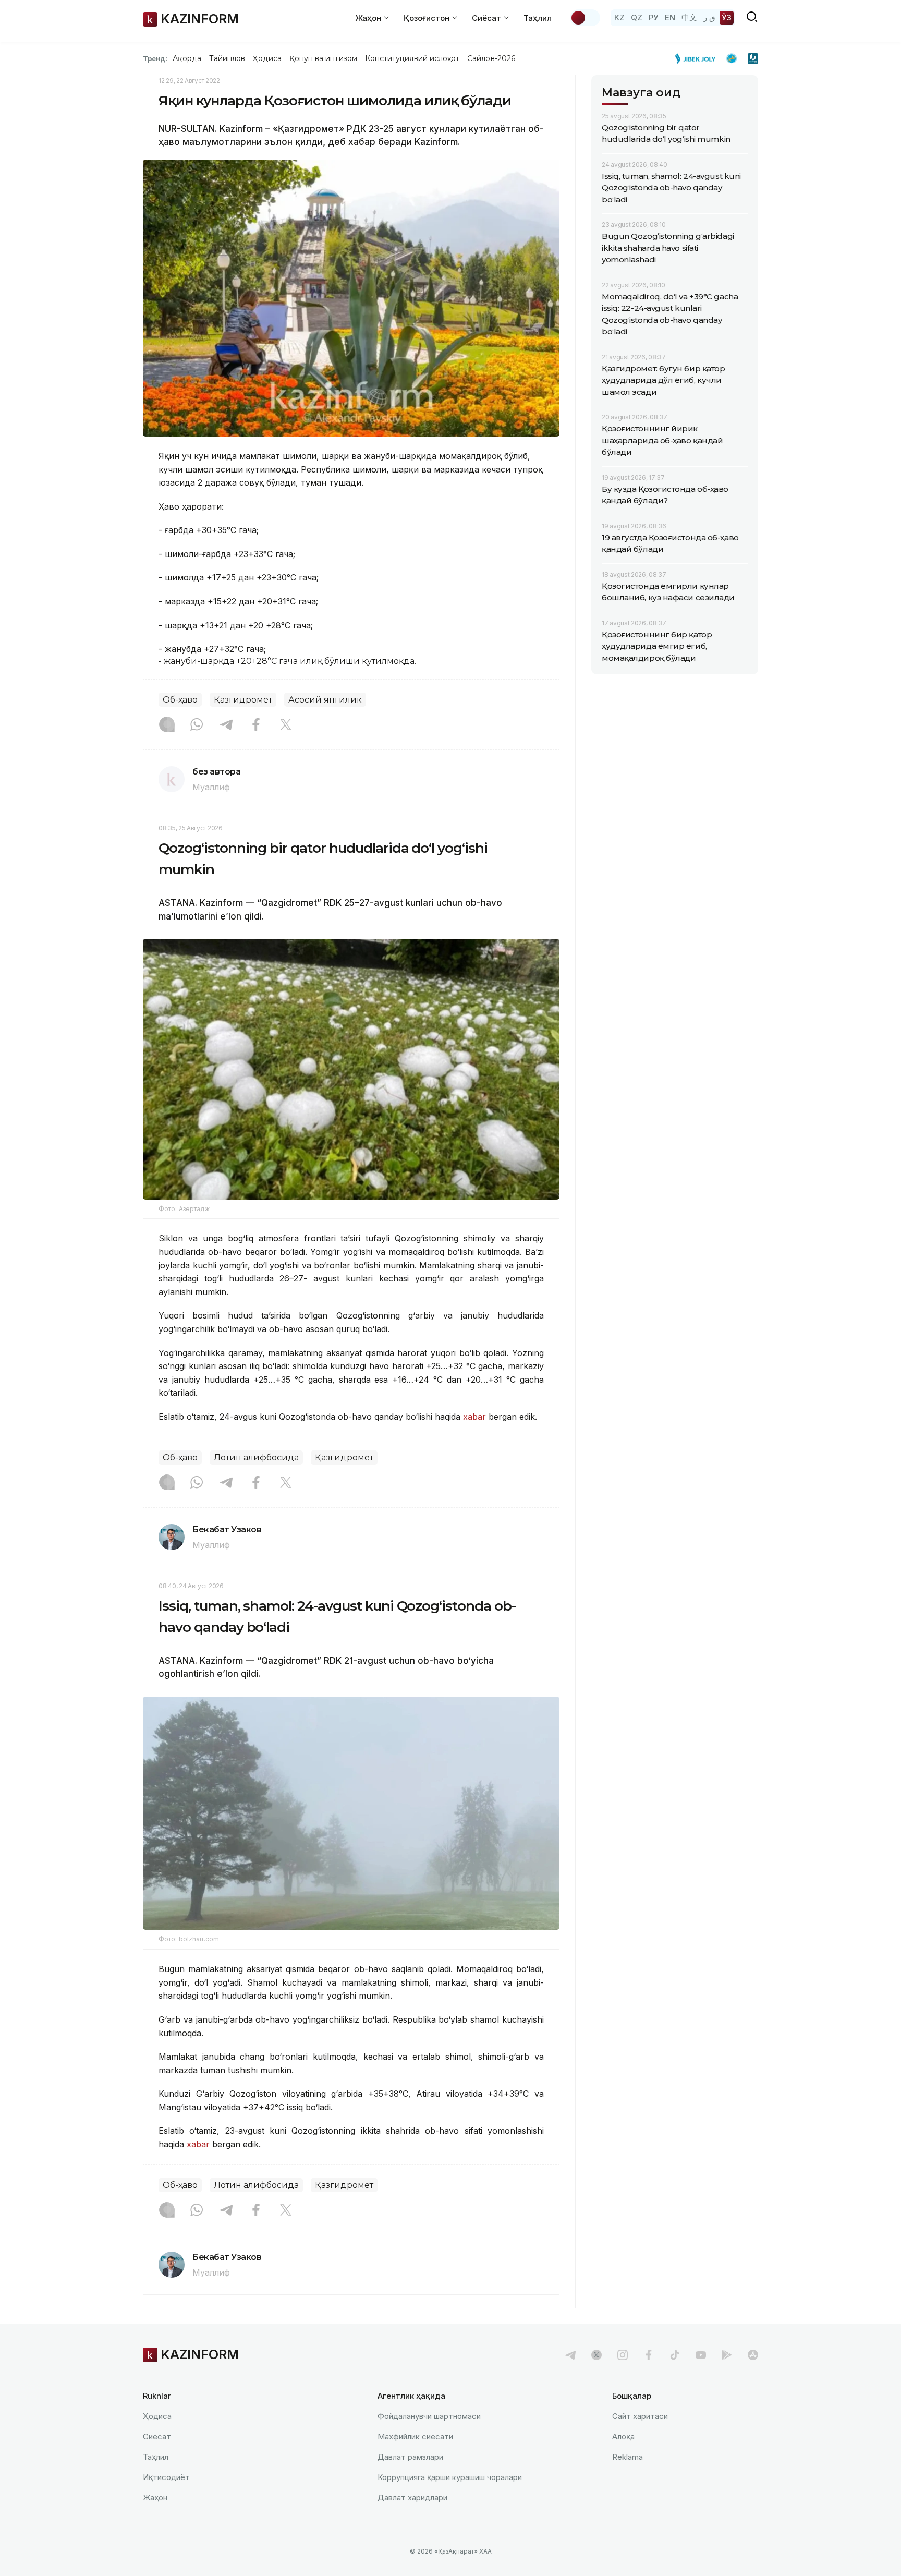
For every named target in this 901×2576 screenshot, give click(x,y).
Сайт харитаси (640, 2416)
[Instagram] (167, 725)
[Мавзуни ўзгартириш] (585, 18)
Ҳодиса (267, 58)
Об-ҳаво (180, 700)
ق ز (709, 17)
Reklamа (628, 2457)
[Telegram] (226, 725)
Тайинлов (227, 58)
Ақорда (187, 58)
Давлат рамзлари (410, 2457)
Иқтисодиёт (166, 2477)
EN (670, 17)
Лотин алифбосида (256, 1458)
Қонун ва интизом (323, 58)
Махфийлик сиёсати (415, 2436)
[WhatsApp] (197, 725)
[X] (286, 725)
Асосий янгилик (325, 700)
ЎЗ (727, 17)
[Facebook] (256, 725)
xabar (476, 1417)
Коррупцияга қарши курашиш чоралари (450, 2477)
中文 (689, 17)
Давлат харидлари (412, 2498)
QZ (637, 17)
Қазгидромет (243, 700)
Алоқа (623, 2436)
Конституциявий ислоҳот (412, 58)
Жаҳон (155, 2498)
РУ (654, 17)
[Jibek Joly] (698, 58)
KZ (619, 17)
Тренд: (155, 58)
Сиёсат (157, 2436)
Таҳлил (538, 18)
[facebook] (649, 2355)
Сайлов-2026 (491, 58)
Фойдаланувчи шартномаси (429, 2416)
